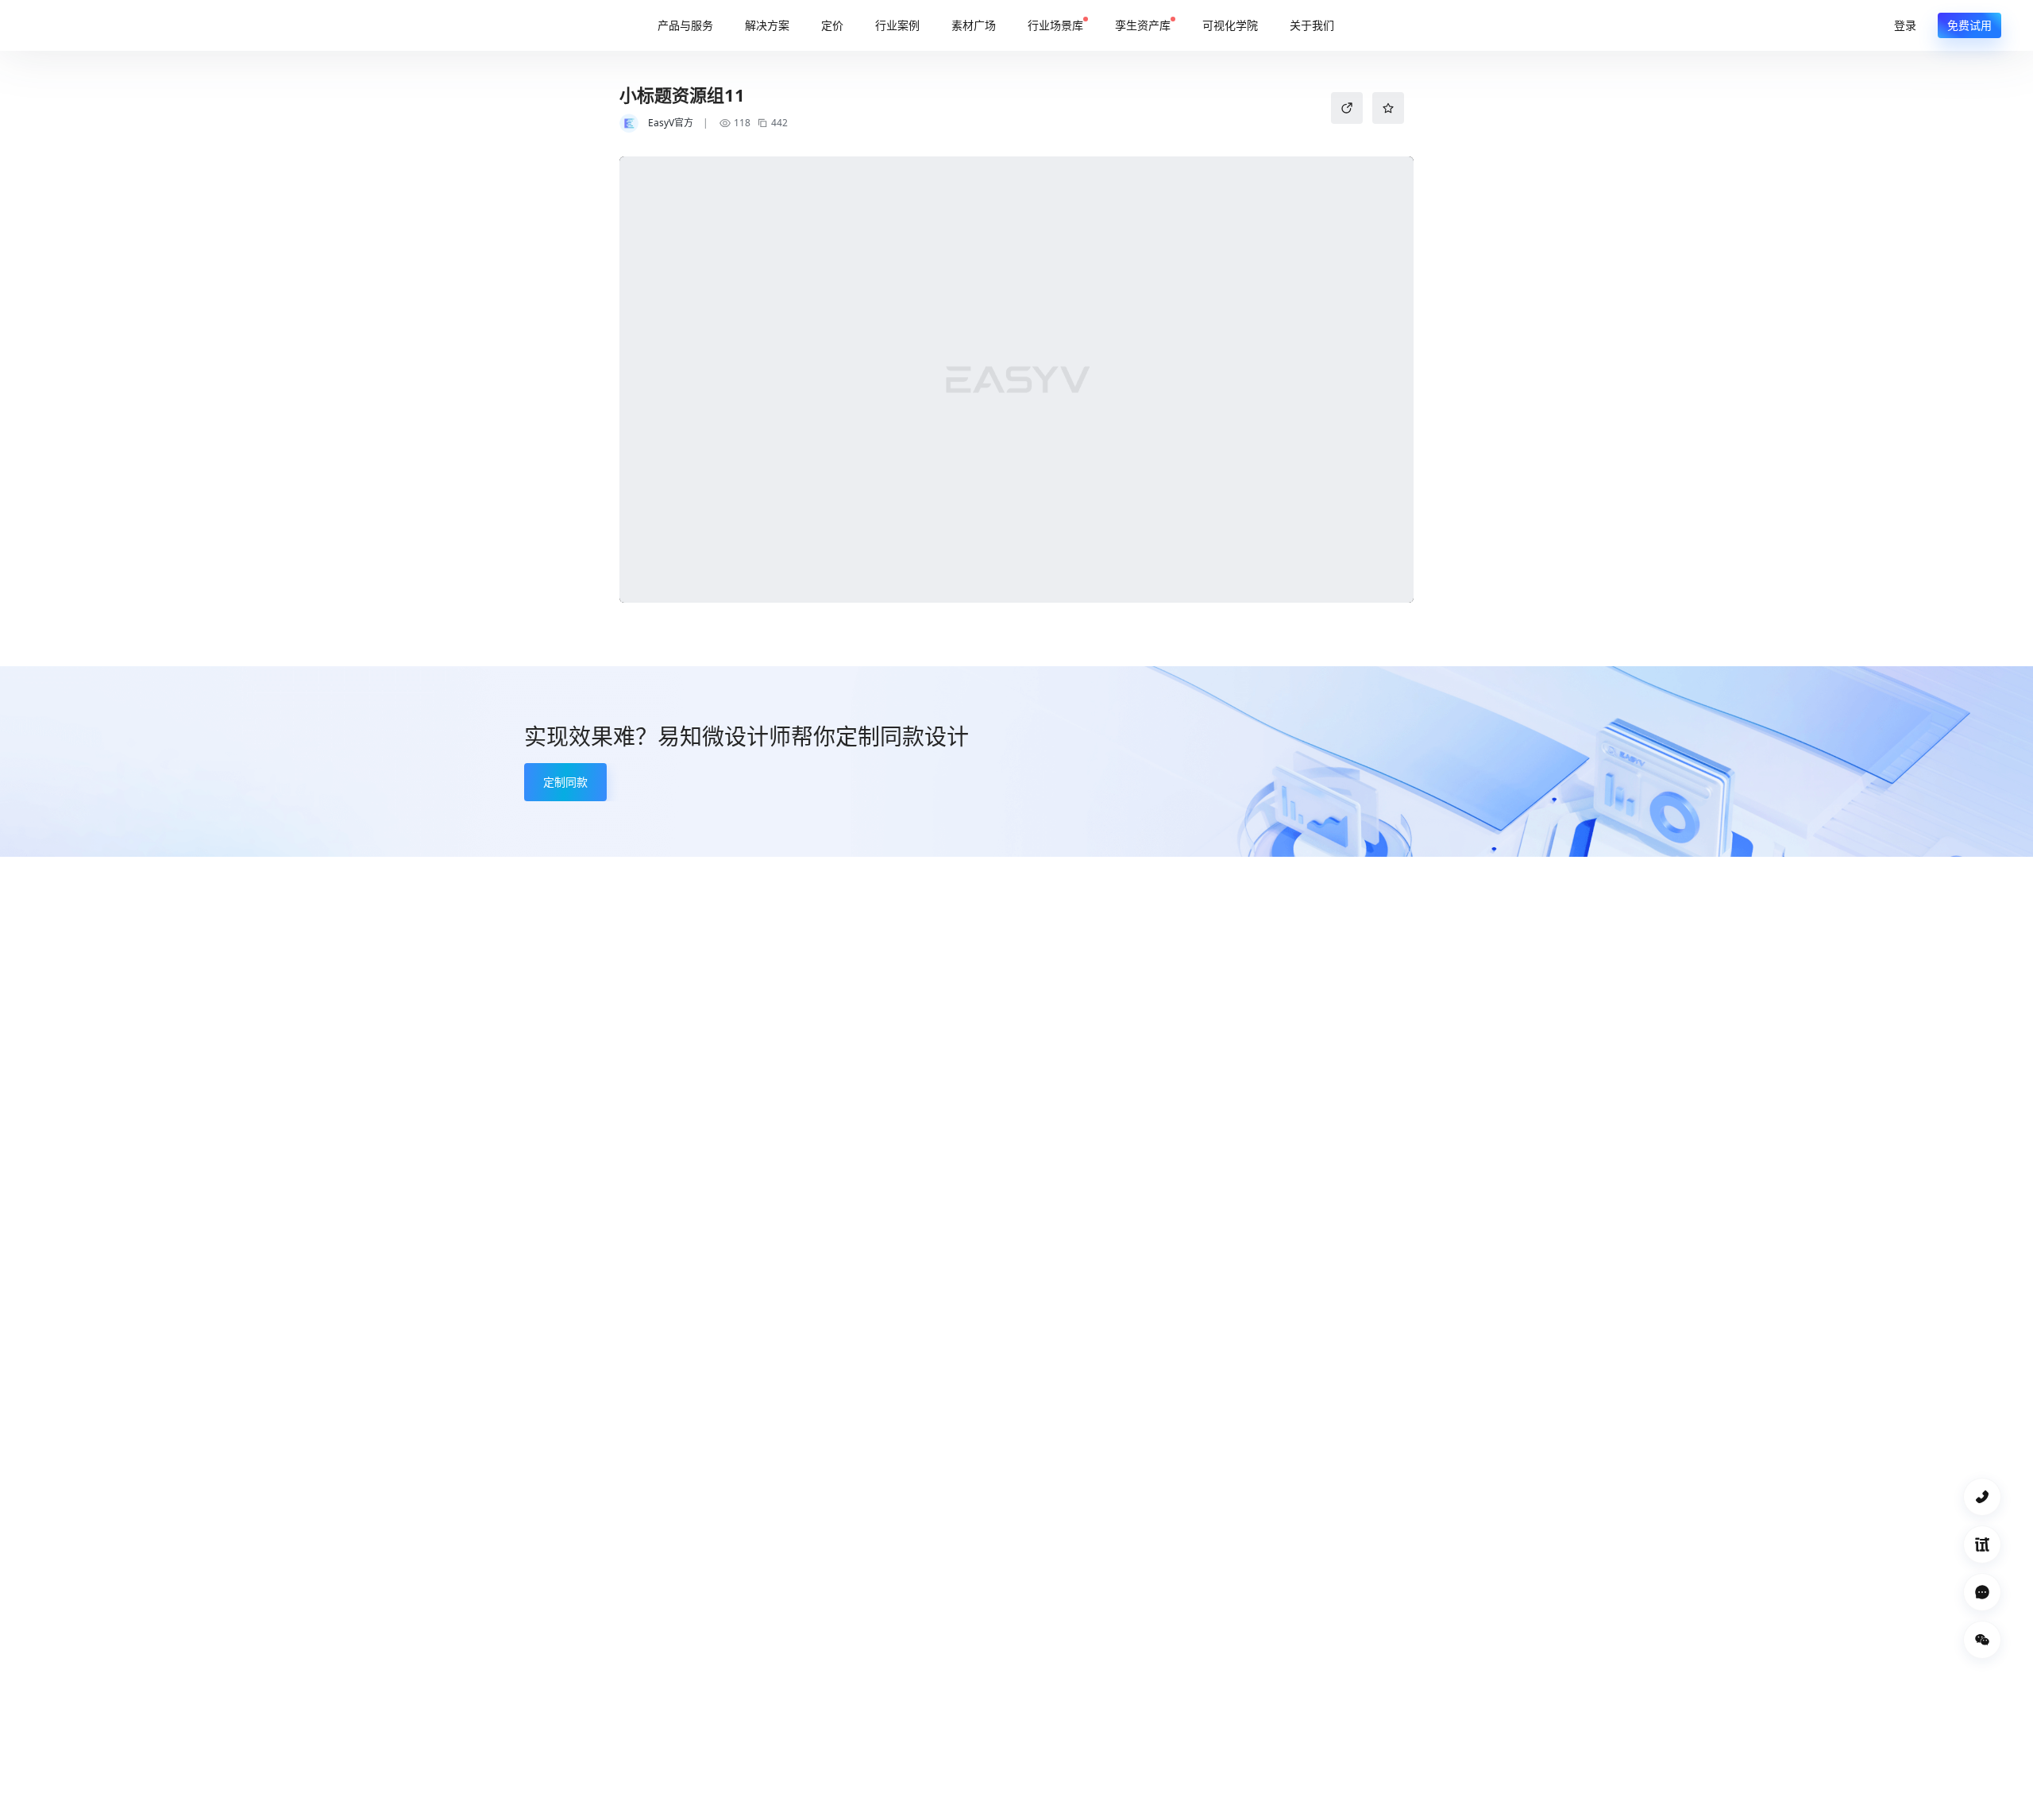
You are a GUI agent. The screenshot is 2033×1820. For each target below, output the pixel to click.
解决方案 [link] (767, 25)
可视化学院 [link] (1230, 25)
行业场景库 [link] (1055, 25)
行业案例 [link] (897, 25)
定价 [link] (832, 25)
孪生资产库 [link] (1143, 25)
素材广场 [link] (974, 25)
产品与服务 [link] (685, 25)
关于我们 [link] (1312, 25)
